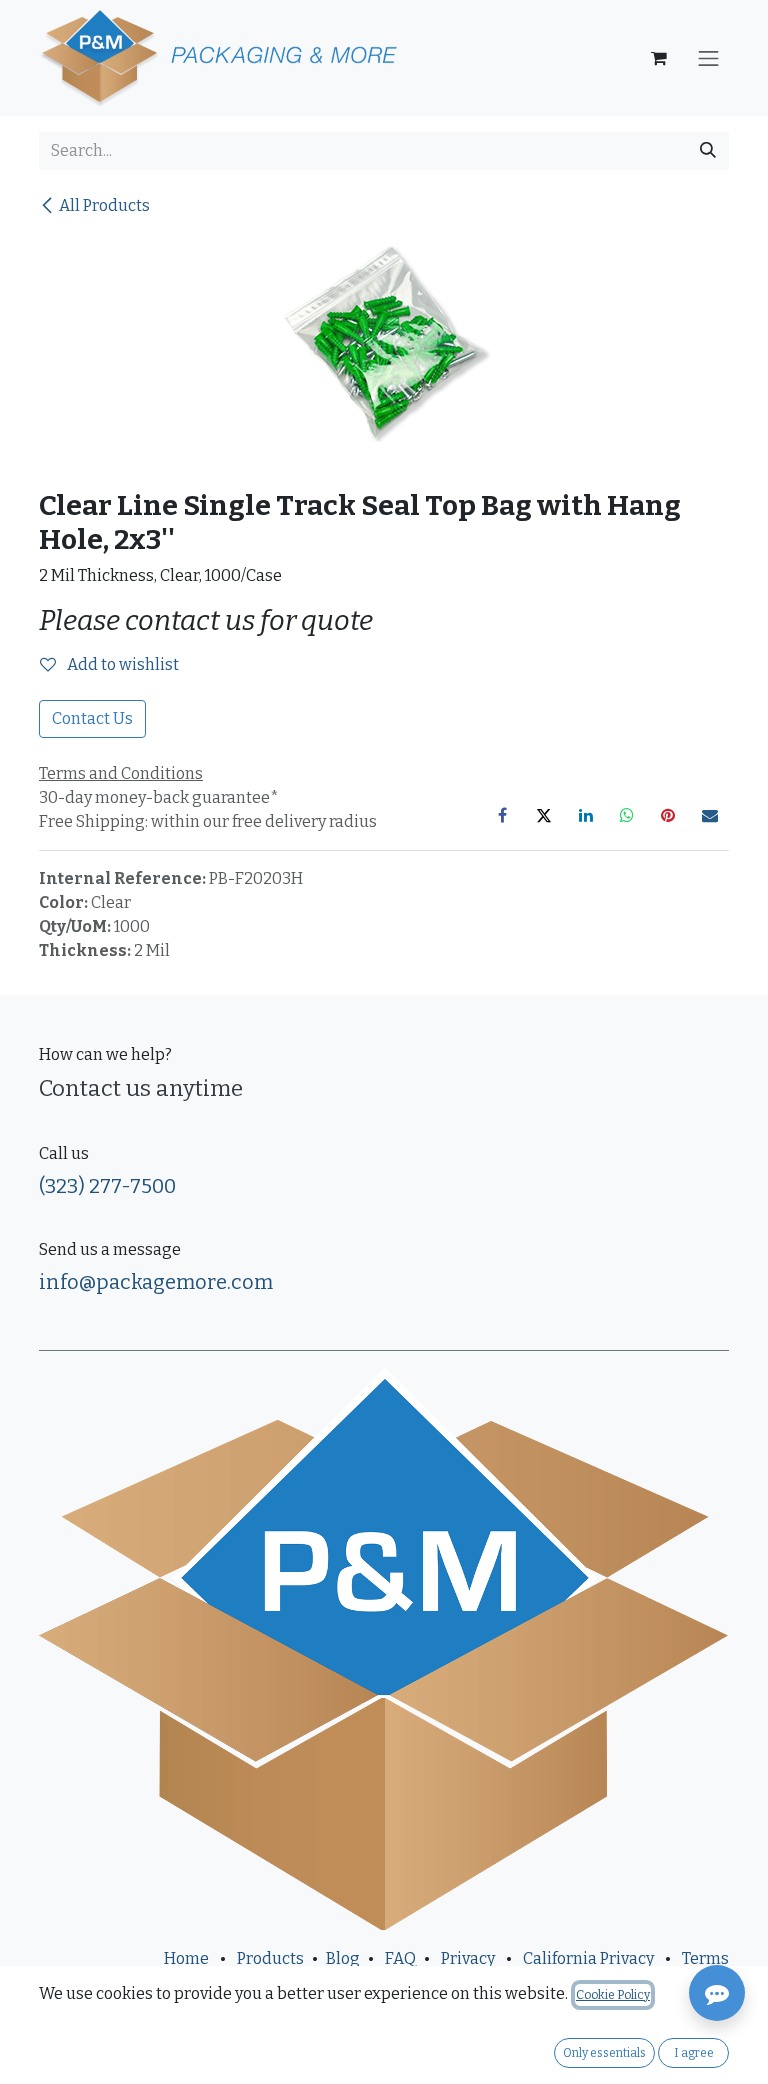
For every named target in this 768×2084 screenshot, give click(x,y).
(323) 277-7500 (107, 1186)
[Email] (710, 815)
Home (186, 1958)
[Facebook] (503, 815)
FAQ (400, 1958)
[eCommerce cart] (659, 58)
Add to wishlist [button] (121, 664)
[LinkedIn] (586, 815)
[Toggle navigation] (709, 58)
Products (270, 1958)
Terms (705, 1958)
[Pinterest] (668, 815)
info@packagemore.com (156, 1282)
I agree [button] (694, 2053)
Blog (343, 1958)
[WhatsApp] (627, 815)
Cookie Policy (613, 1995)
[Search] (708, 151)
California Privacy (588, 1958)
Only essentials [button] (604, 2053)
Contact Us (92, 718)
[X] (544, 815)
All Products (104, 205)
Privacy (468, 1958)
